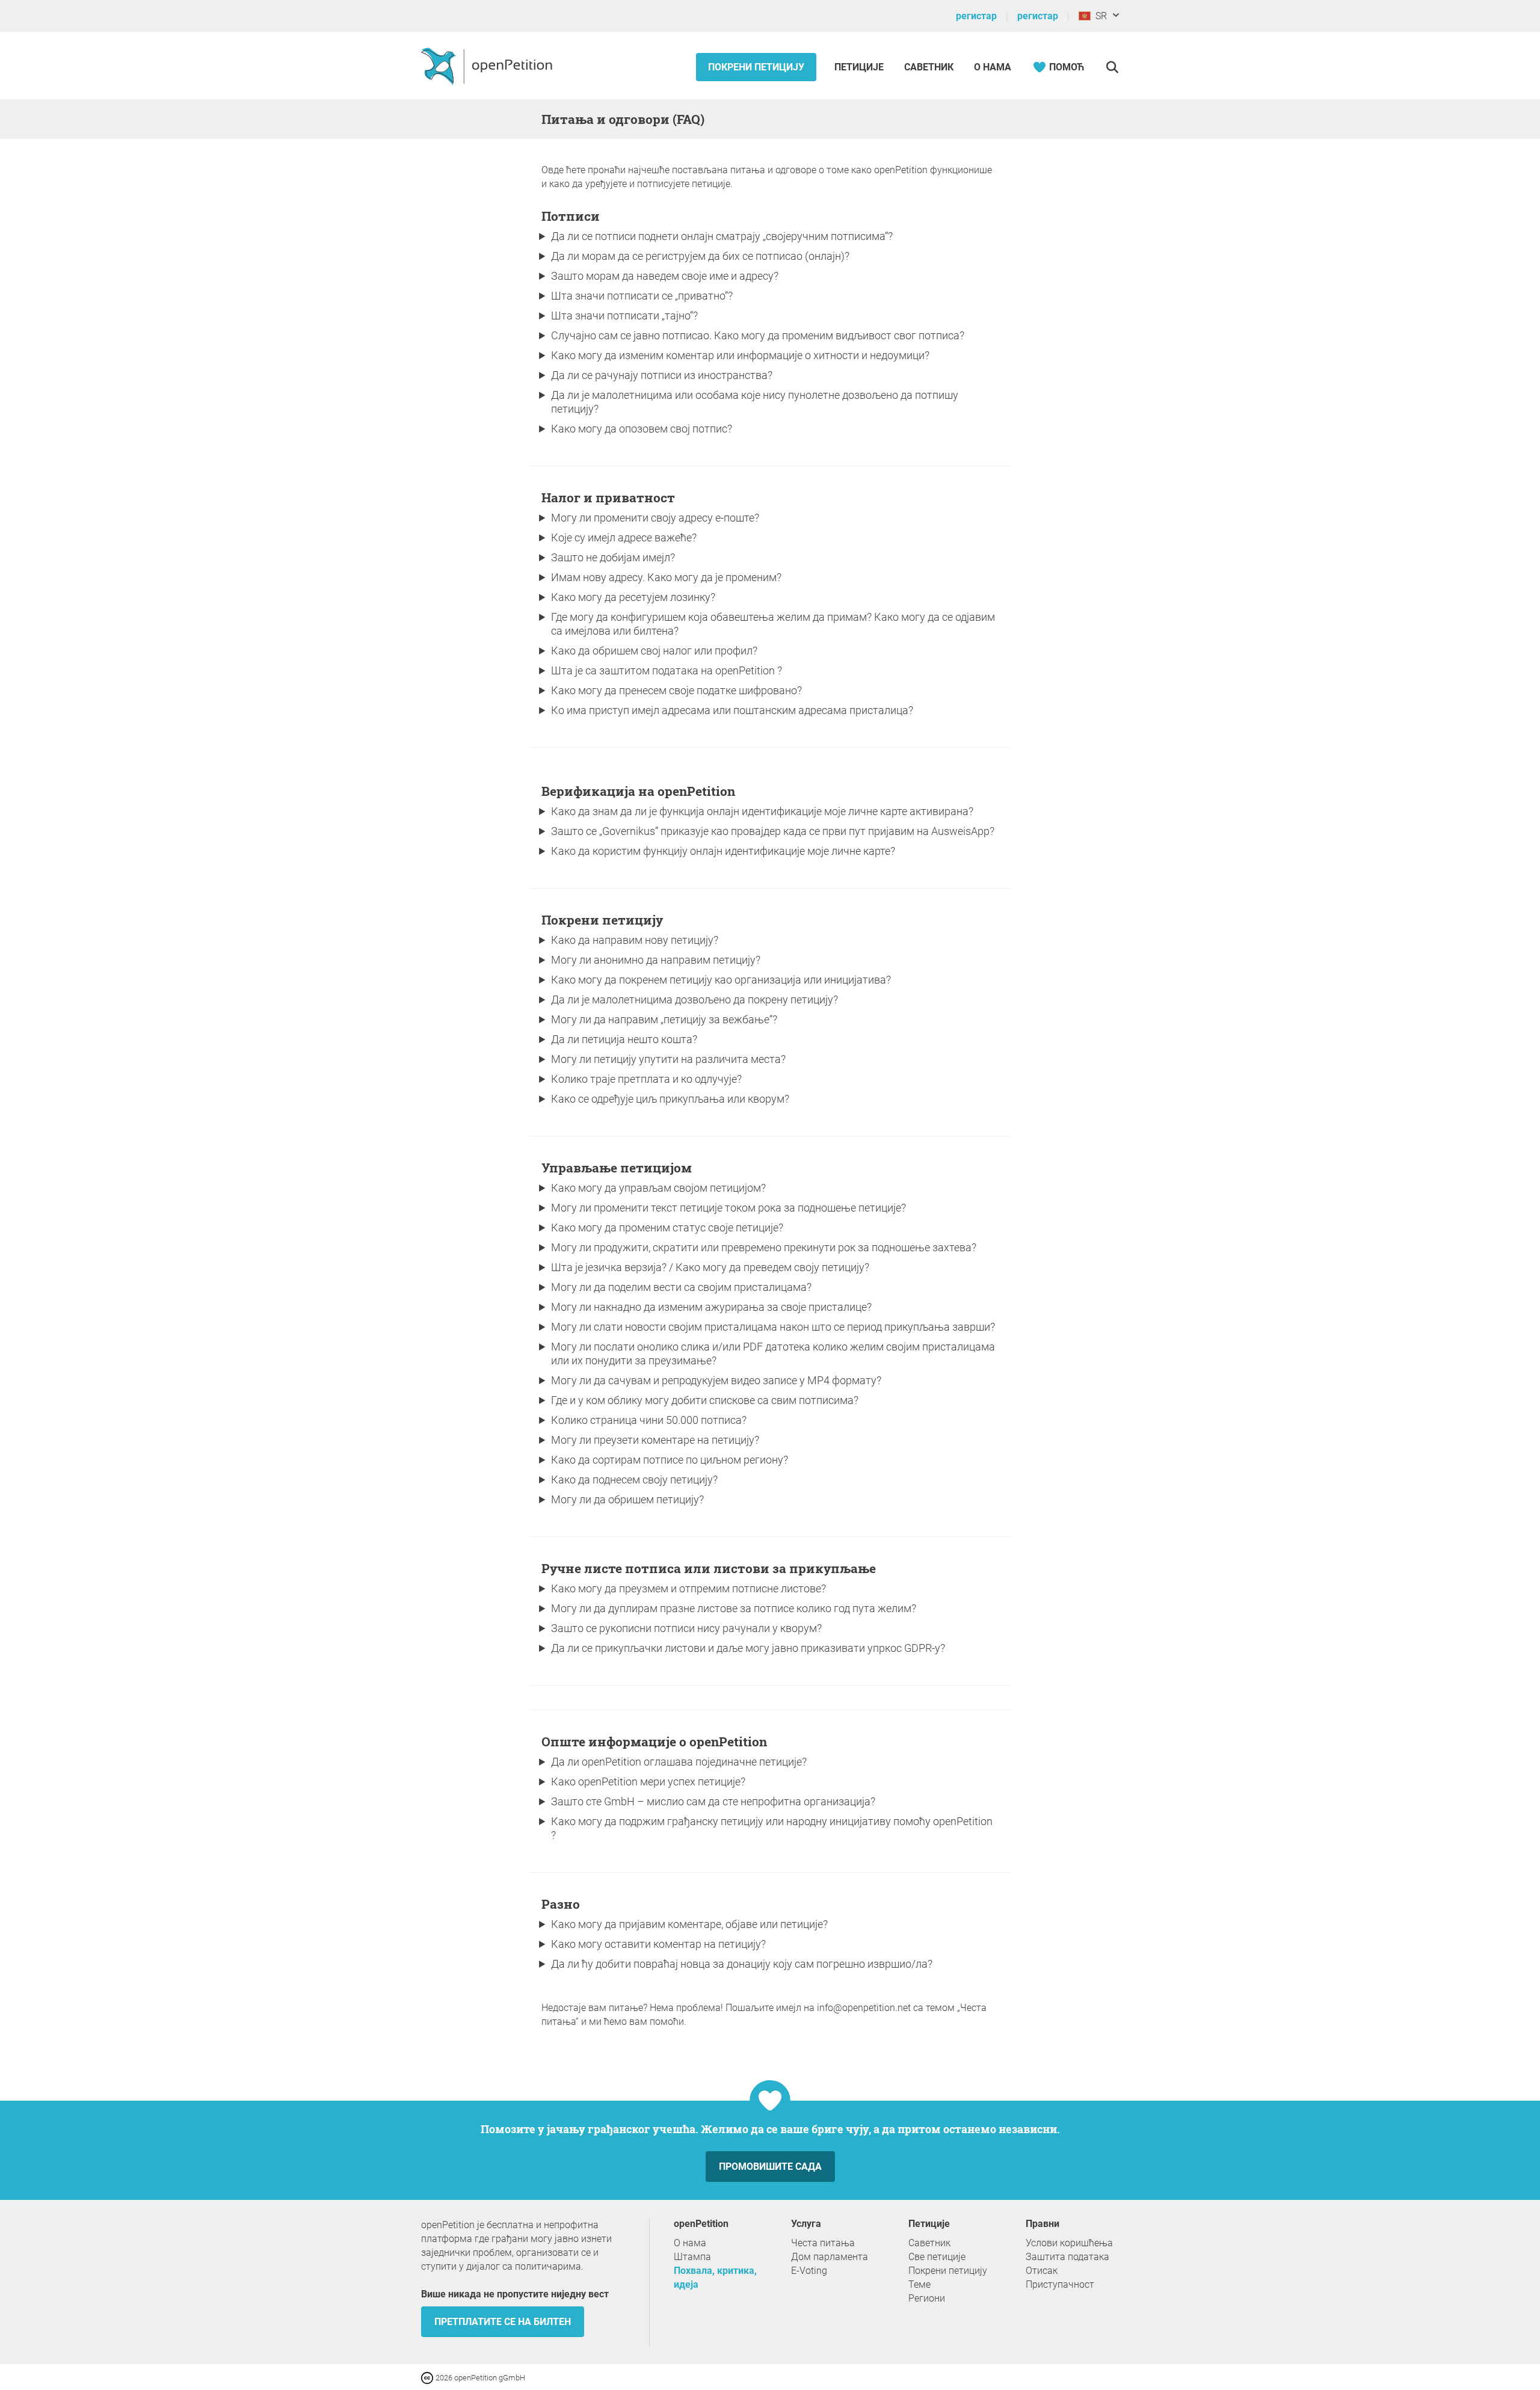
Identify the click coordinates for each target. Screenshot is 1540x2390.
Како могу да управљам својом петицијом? (658, 1188)
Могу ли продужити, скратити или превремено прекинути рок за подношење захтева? (764, 1247)
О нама (993, 67)
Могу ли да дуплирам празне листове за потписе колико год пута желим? (734, 1608)
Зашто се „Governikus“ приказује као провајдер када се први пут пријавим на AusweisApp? (773, 831)
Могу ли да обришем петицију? (627, 1499)
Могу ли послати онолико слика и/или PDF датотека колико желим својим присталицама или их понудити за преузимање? (773, 1354)
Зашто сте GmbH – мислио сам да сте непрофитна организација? (713, 1801)
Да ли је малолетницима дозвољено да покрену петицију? (695, 999)
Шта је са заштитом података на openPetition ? (667, 670)
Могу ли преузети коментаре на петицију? (655, 1440)
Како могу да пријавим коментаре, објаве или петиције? (689, 1924)
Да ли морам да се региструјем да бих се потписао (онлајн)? (700, 256)
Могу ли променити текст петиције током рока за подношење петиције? (728, 1208)
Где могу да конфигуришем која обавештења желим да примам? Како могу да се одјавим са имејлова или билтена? (773, 624)
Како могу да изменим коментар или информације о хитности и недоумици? (740, 355)
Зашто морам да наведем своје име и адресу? (665, 276)
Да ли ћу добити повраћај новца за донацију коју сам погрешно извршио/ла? (742, 1964)
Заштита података (1067, 2257)
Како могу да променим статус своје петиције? (667, 1227)
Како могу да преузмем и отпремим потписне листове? (688, 1588)
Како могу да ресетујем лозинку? (633, 597)
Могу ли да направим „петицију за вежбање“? (664, 1019)
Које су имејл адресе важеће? (624, 537)
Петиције (860, 67)
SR (1099, 16)
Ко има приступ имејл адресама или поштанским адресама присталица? (732, 710)
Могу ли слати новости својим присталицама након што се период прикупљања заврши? (773, 1327)
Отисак (1042, 2271)
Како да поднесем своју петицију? (634, 1480)
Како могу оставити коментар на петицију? (658, 1944)
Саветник (929, 67)
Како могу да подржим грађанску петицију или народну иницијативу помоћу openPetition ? (772, 1828)
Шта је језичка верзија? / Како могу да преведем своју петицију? (710, 1267)
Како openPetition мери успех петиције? (648, 1782)
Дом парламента (830, 2257)
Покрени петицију (756, 67)
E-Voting (809, 2271)
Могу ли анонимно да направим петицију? (656, 960)
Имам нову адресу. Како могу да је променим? (666, 577)
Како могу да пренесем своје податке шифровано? (676, 690)
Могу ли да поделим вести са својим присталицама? (681, 1287)
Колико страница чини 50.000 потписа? (649, 1420)
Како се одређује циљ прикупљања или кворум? (670, 1099)
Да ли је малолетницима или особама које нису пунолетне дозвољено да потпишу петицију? (755, 402)
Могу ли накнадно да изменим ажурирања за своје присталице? (711, 1307)
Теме (919, 2284)
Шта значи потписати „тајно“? (624, 316)
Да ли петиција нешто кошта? (624, 1039)
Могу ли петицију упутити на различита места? (668, 1059)
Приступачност (1060, 2284)
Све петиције (937, 2257)
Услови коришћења (1069, 2243)
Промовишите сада (770, 2167)
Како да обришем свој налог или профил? (654, 651)
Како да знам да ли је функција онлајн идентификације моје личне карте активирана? (762, 811)
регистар (976, 16)
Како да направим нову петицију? (635, 940)
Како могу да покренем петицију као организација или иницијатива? (721, 980)
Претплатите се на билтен (503, 2322)
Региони (927, 2298)
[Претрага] (1112, 67)
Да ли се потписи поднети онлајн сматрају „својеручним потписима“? (722, 236)
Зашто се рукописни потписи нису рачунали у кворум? (686, 1628)
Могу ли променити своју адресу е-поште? (655, 518)
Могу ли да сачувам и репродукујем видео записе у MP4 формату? (716, 1380)
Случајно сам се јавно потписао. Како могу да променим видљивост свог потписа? (758, 335)
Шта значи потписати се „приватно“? (642, 296)
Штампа (692, 2257)
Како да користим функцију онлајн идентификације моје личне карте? (723, 851)
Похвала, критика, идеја (715, 2278)
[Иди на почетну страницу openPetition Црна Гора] (488, 66)
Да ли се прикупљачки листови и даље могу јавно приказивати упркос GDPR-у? (748, 1648)
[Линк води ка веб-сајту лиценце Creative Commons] (428, 2377)
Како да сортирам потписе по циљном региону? (670, 1460)
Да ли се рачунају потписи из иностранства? (662, 375)
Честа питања (823, 2243)
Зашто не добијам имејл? (613, 557)
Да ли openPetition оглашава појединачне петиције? (679, 1762)
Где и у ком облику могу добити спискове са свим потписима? (705, 1400)
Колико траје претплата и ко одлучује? (646, 1079)
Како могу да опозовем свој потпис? (642, 429)
